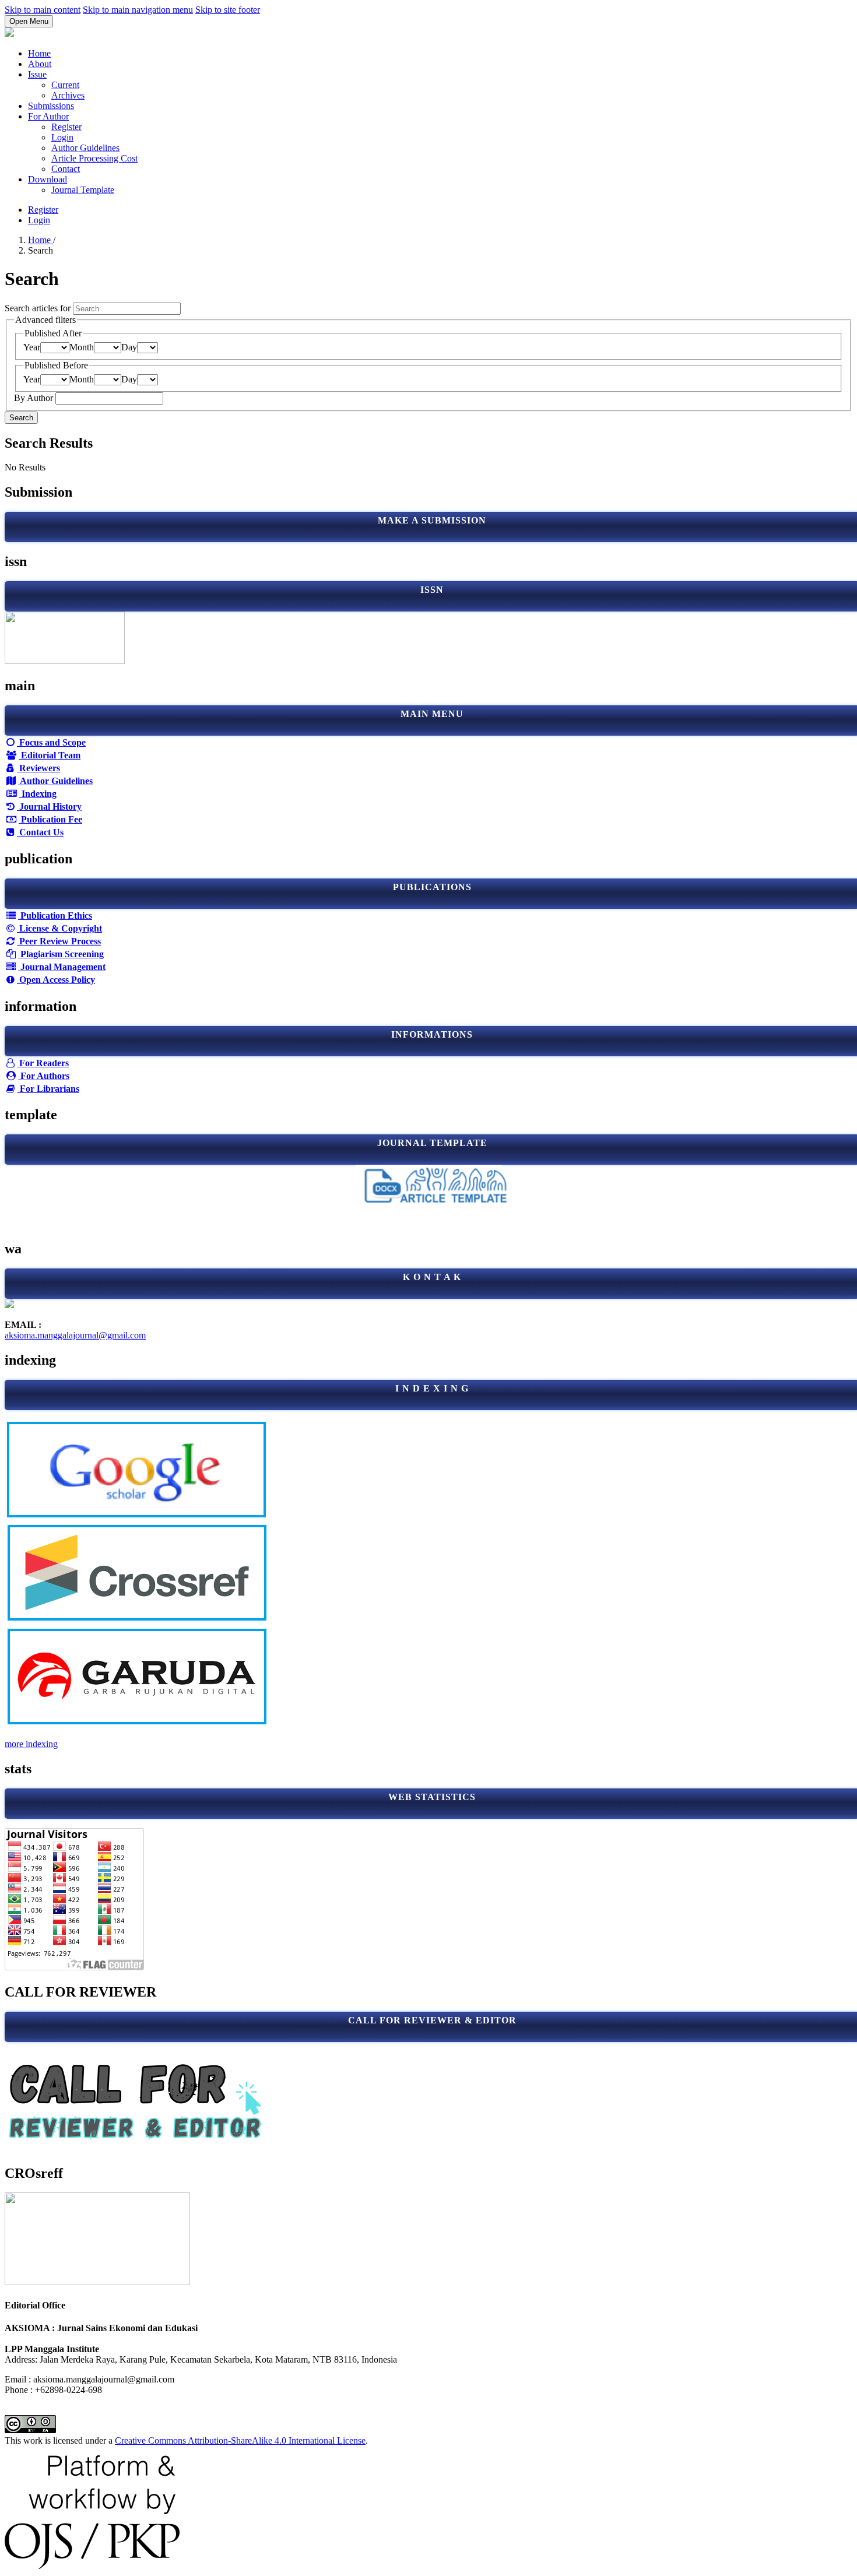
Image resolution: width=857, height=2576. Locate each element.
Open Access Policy (56, 980)
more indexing (31, 1744)
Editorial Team (50, 755)
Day (129, 347)
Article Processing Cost (94, 158)
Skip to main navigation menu (138, 10)
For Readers (43, 1063)
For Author (48, 116)
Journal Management (62, 967)
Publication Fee (50, 819)
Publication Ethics (55, 916)
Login (62, 137)
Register (66, 127)
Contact (66, 169)
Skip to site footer (228, 10)
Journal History (49, 806)
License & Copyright (59, 928)
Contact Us (40, 832)
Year (32, 347)
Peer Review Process (59, 941)
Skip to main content (43, 10)
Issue (37, 74)
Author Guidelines (85, 148)
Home (39, 53)
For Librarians (48, 1089)
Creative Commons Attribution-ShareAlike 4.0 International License (240, 2440)
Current (65, 85)
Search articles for (39, 308)
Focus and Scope (51, 742)
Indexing (38, 794)
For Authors (44, 1076)
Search (21, 418)
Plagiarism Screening (61, 954)
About (40, 64)
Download (48, 179)
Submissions (51, 106)
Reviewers (38, 768)
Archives (68, 95)
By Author (35, 398)
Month (82, 347)
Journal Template (83, 190)
